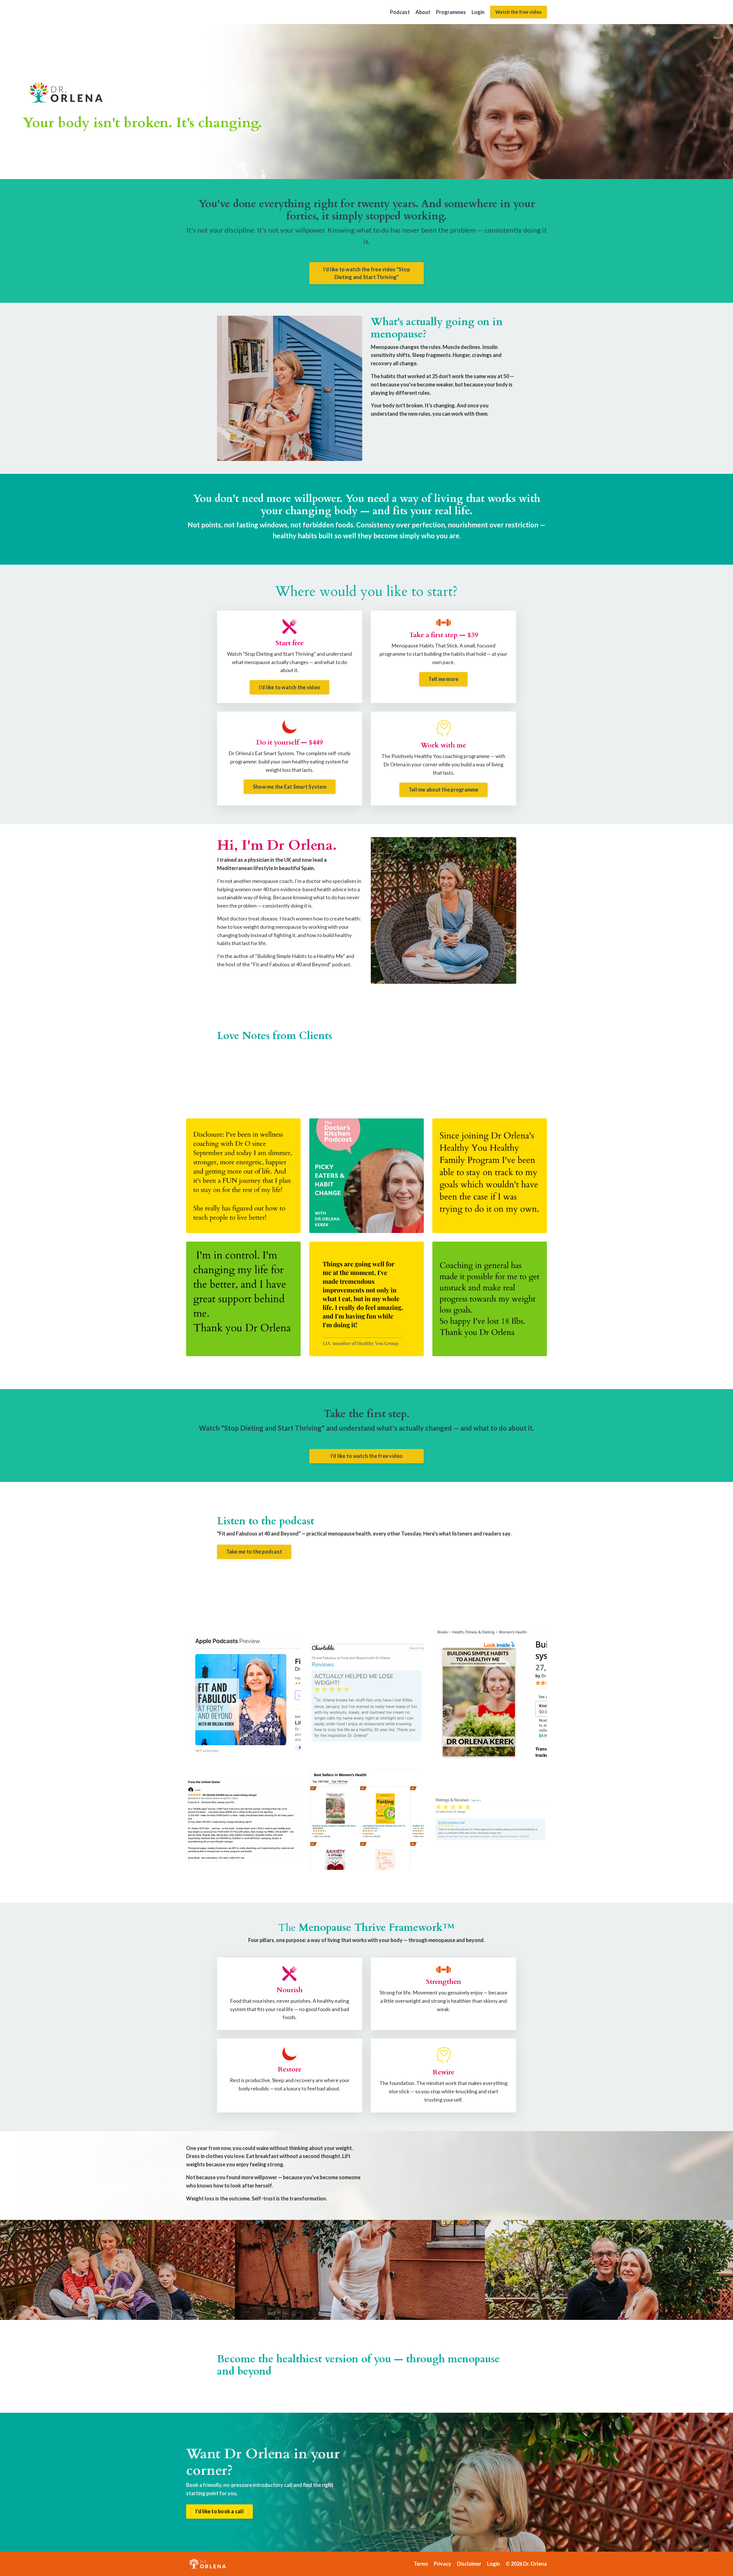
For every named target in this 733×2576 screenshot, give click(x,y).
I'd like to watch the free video (367, 1456)
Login (478, 12)
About (423, 12)
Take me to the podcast (254, 1552)
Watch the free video (519, 12)
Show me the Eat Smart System (290, 787)
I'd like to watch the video (289, 687)
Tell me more (443, 679)
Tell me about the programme (444, 790)
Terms (421, 2564)
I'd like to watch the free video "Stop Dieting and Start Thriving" (366, 273)
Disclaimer (469, 2564)
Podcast (400, 12)
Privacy (443, 2564)
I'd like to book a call (219, 2511)
